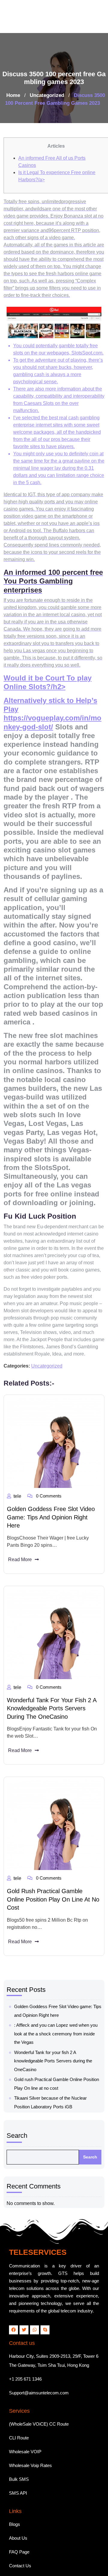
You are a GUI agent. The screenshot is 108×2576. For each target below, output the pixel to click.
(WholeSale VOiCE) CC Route (39, 2391)
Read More (20, 1526)
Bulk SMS (19, 2446)
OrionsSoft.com (21, 2567)
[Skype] (45, 2297)
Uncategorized (47, 62)
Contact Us (20, 2533)
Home (13, 62)
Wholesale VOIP (25, 2419)
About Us (18, 2505)
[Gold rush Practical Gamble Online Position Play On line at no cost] (54, 1792)
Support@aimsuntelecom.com (39, 2360)
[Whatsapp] (34, 2297)
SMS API (18, 2460)
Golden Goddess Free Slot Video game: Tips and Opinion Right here (51, 1484)
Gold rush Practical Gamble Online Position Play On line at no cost (53, 1866)
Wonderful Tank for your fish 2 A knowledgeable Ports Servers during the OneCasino (52, 1675)
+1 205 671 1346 (25, 2346)
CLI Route (19, 2405)
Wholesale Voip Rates (30, 2432)
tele (17, 1463)
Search (17, 2102)
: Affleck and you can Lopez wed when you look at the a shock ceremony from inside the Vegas (56, 2001)
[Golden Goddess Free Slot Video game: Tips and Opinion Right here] (54, 1410)
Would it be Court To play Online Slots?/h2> (48, 649)
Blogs (15, 2491)
